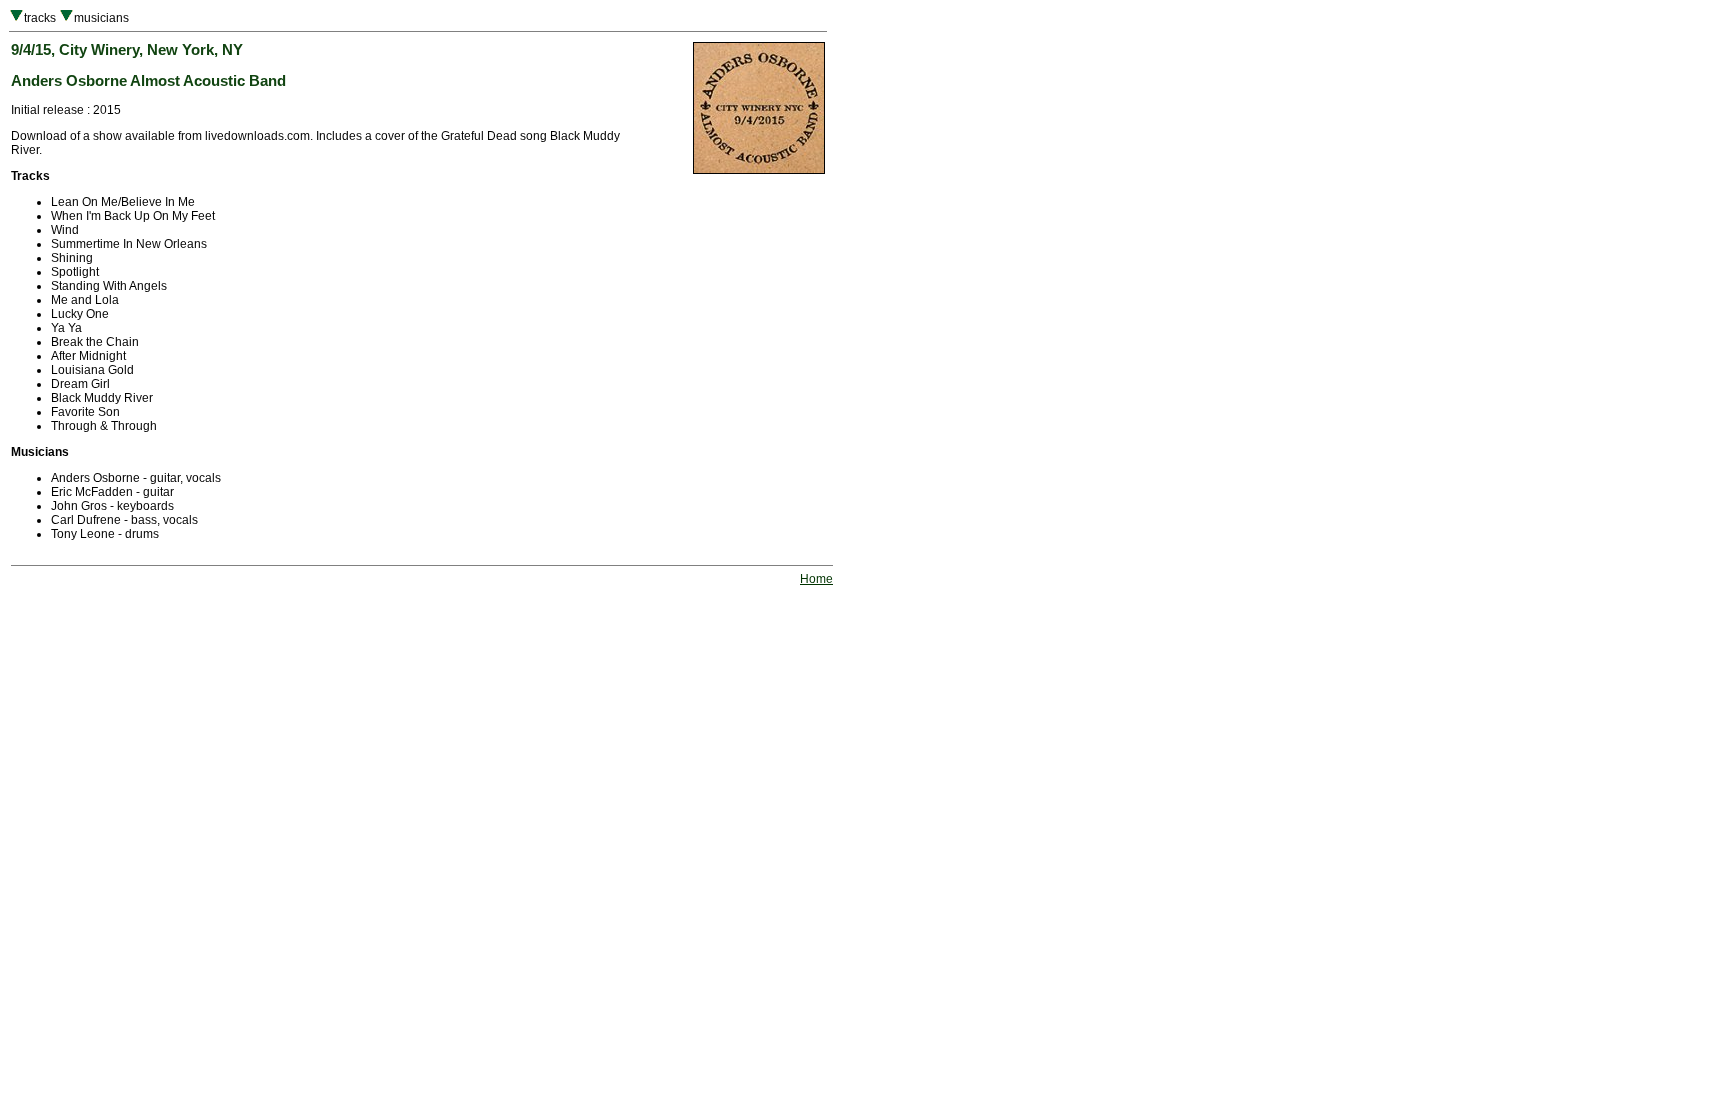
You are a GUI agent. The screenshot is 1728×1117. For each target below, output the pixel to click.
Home (816, 579)
